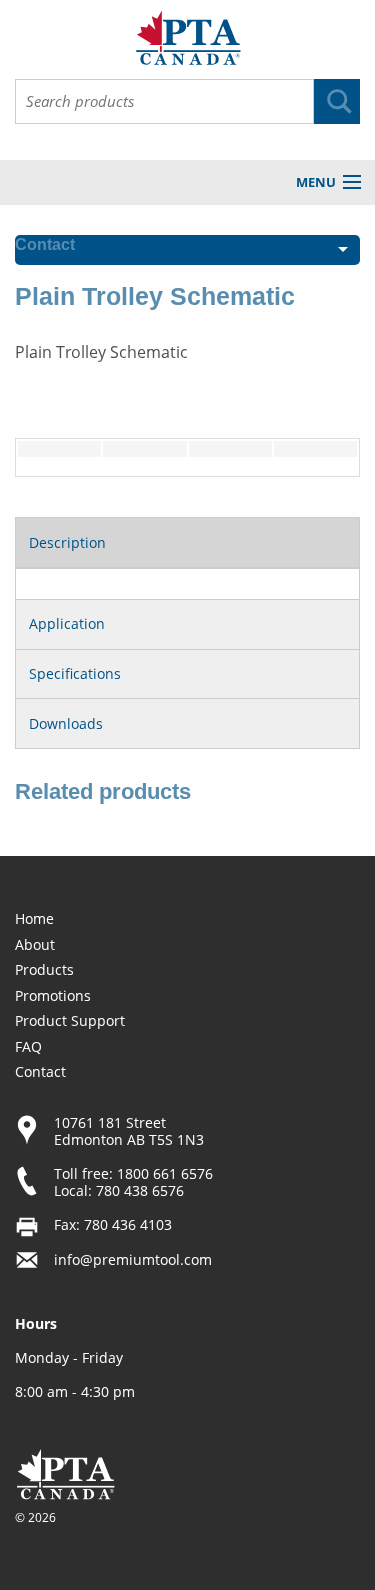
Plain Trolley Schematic (101, 352)
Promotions (53, 995)
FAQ (28, 1046)
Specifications (75, 673)
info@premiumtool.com (133, 1259)
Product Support (70, 1020)
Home (34, 918)
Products (44, 969)
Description (67, 542)
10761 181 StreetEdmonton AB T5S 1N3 (129, 1131)
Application (67, 623)
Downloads (66, 723)
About (35, 944)
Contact (40, 1071)
